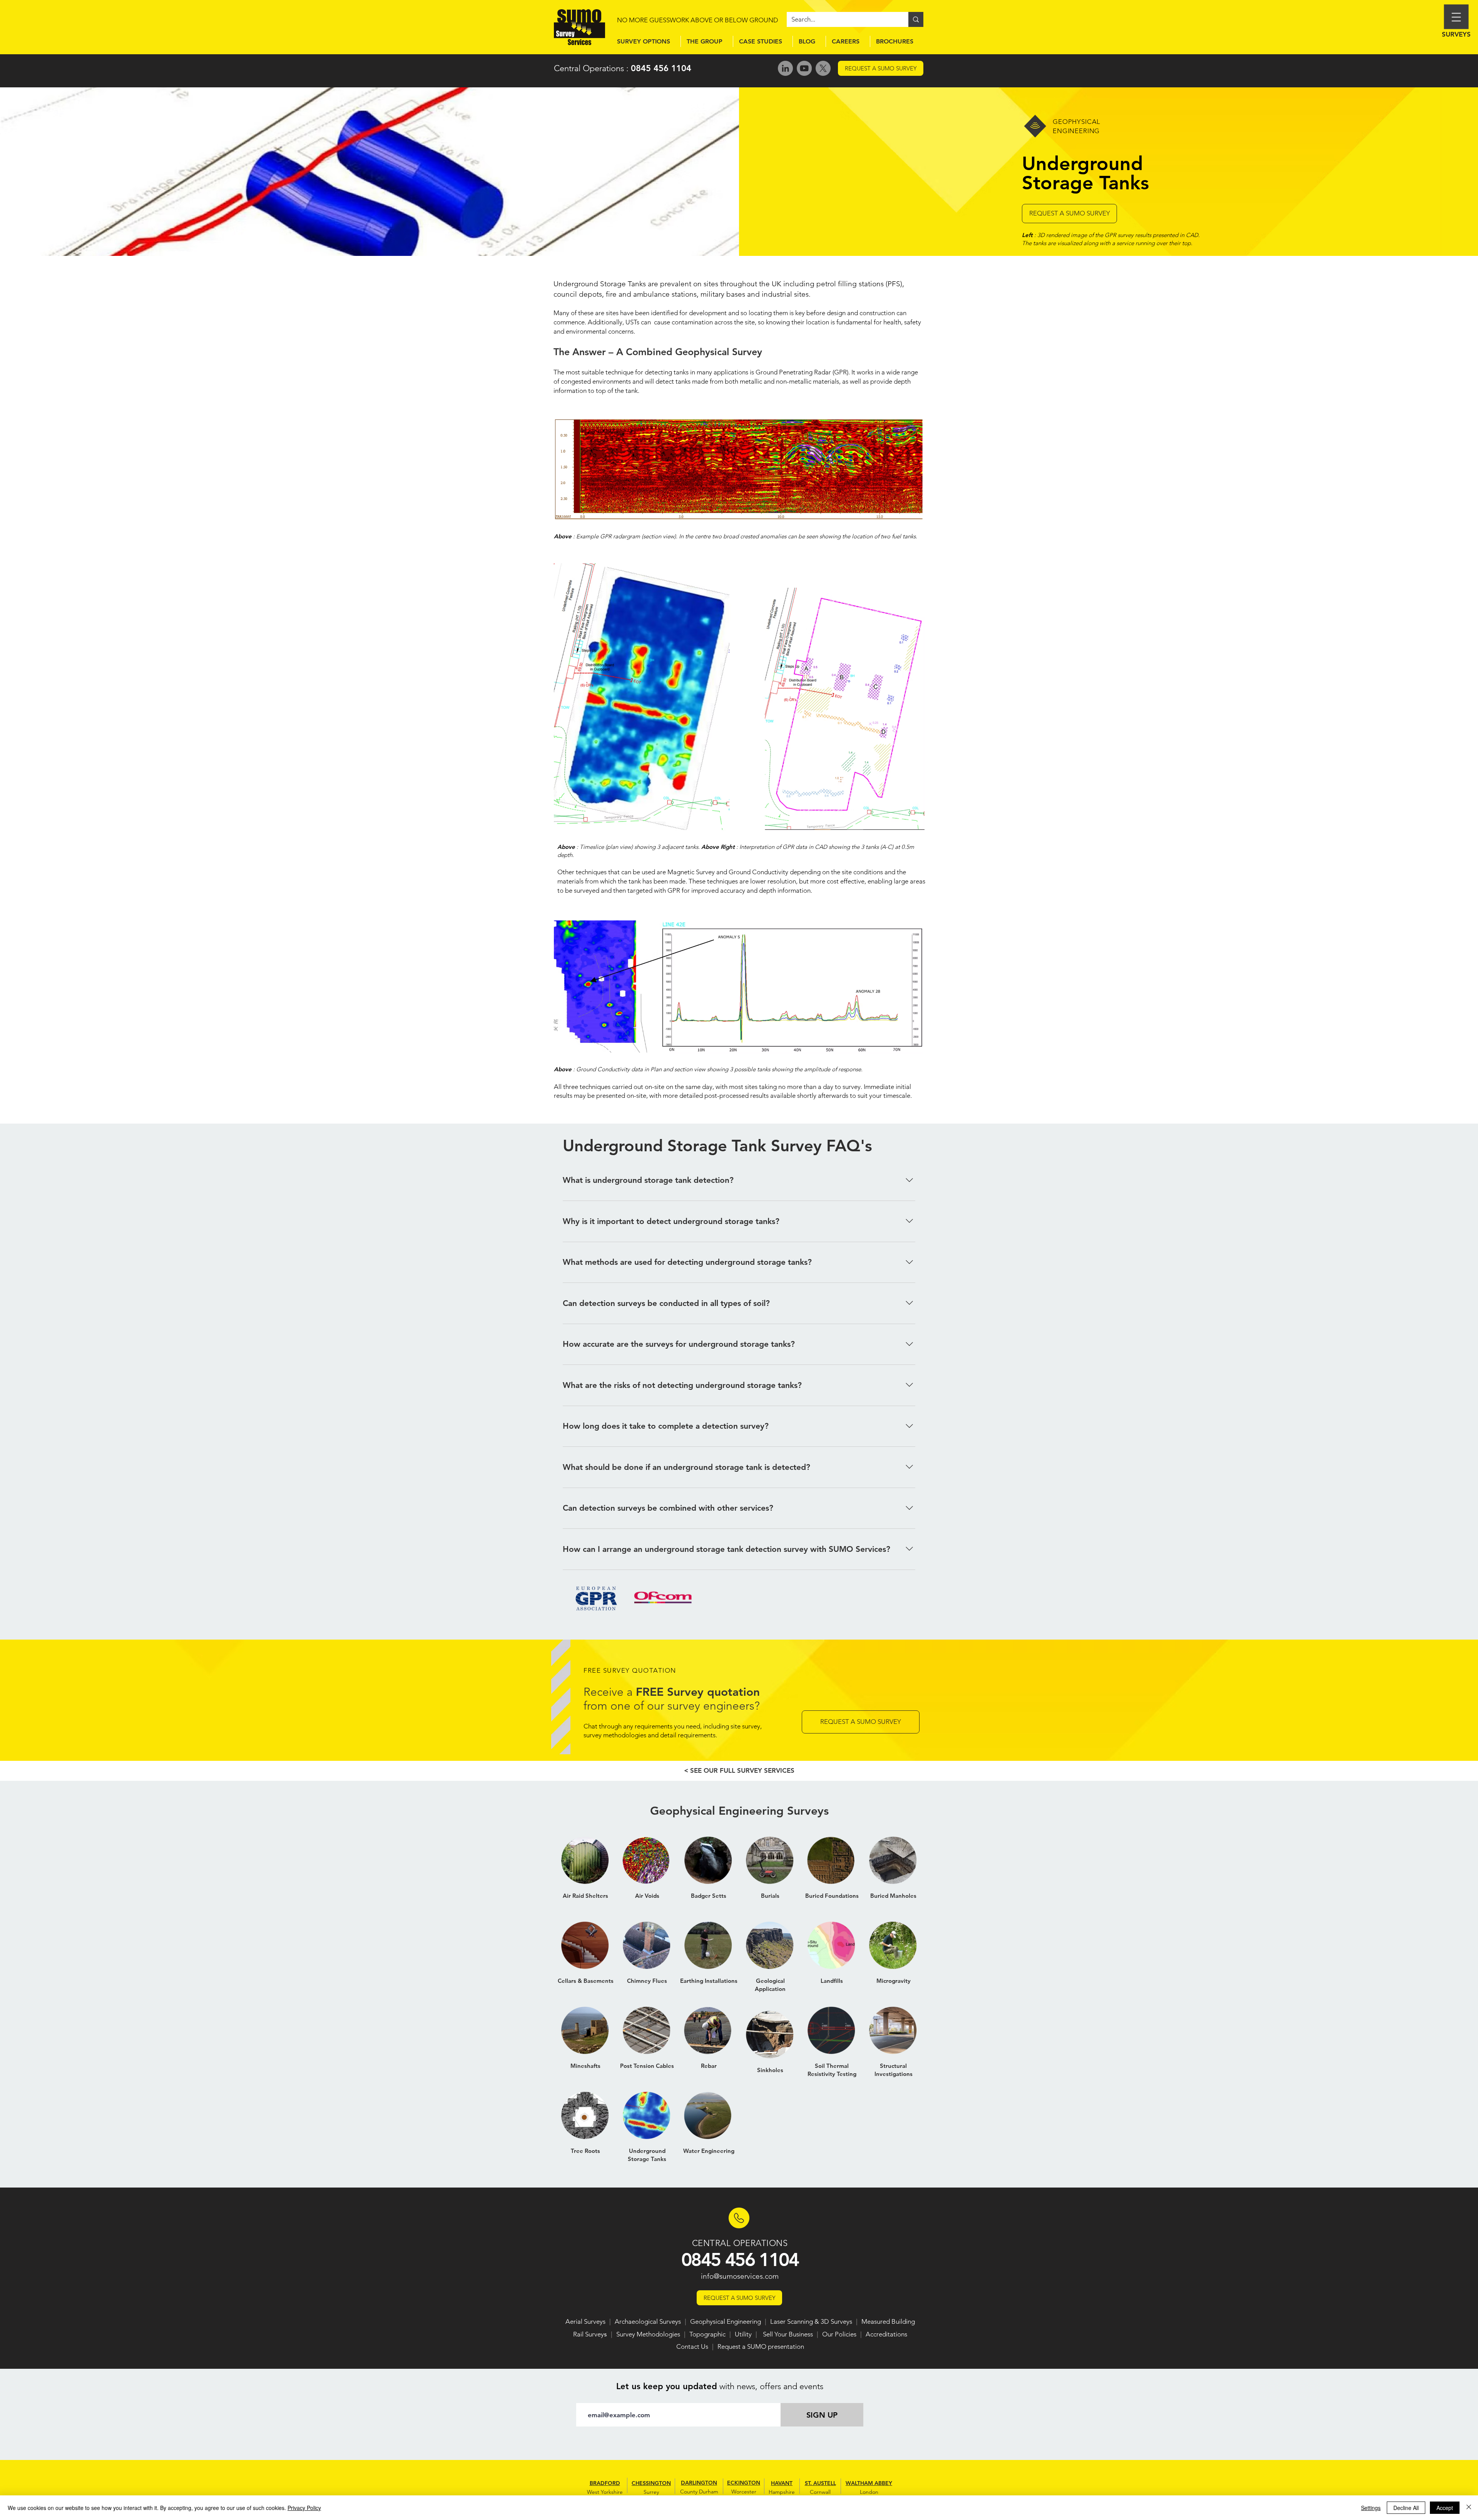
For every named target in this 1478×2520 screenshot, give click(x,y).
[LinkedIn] (785, 68)
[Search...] (916, 19)
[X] (823, 68)
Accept (1445, 2508)
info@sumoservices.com (740, 2276)
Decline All (1406, 2508)
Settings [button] (1371, 2508)
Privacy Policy (304, 2508)
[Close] (1469, 2508)
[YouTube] (804, 68)
